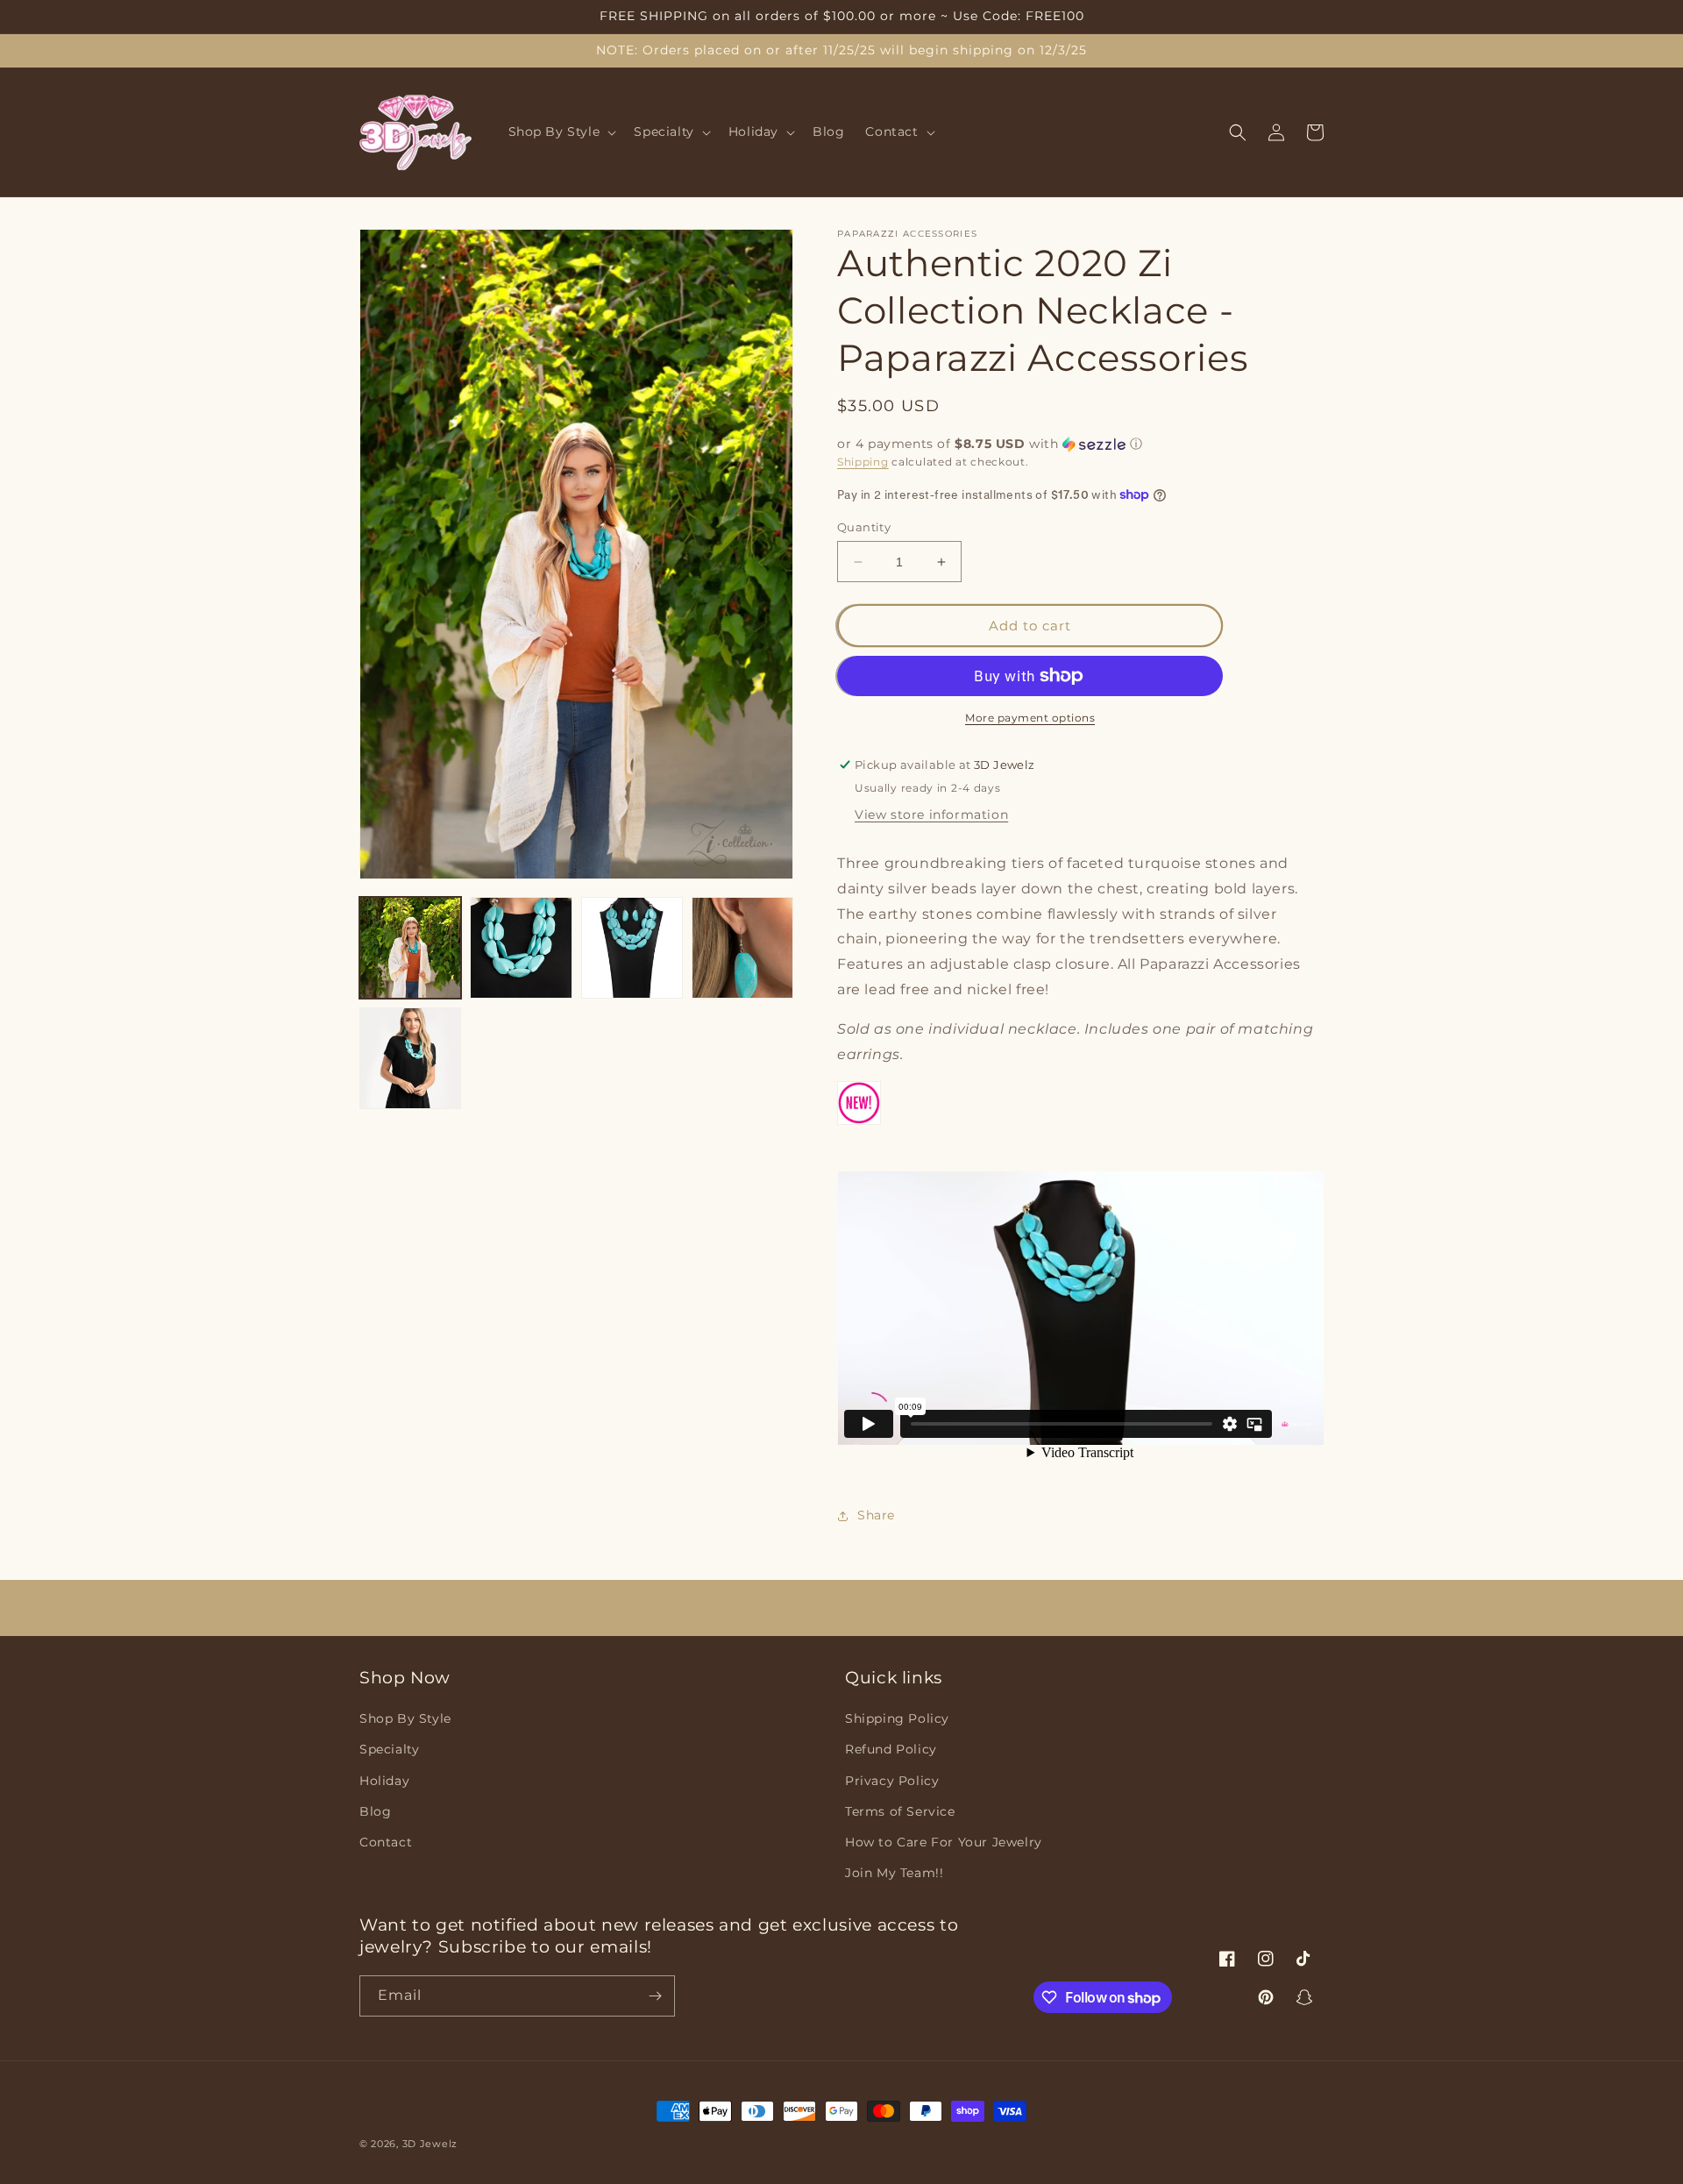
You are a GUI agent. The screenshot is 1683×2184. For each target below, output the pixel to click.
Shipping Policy (897, 1718)
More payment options (1030, 718)
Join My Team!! (894, 1873)
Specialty (389, 1749)
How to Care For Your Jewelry (944, 1842)
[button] (561, 132)
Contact (386, 1842)
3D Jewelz (430, 2144)
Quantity (864, 527)
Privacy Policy (892, 1781)
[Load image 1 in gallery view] (410, 948)
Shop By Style (405, 1718)
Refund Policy (891, 1749)
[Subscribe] (655, 1996)
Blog (375, 1811)
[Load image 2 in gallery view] (521, 948)
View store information (931, 815)
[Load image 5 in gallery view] (410, 1058)
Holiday (384, 1781)
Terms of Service (900, 1811)
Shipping (863, 462)
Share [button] (876, 1515)
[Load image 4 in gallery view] (742, 948)
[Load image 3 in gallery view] (632, 948)
